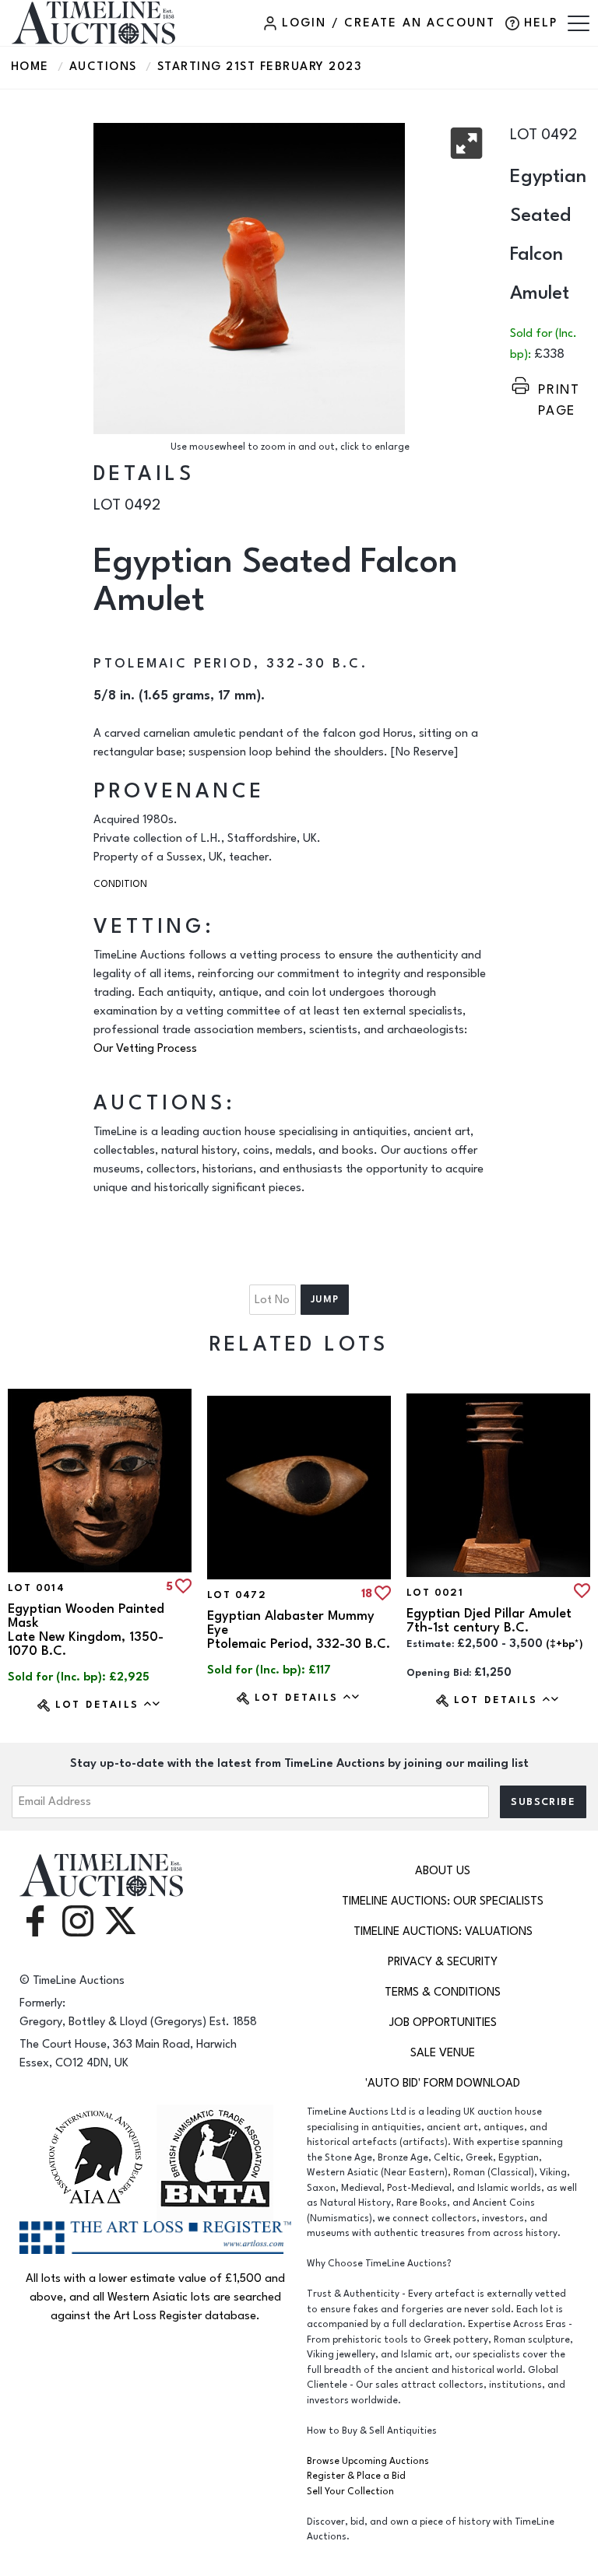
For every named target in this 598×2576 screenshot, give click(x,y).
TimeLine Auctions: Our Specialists (443, 1901)
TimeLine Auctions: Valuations (443, 1931)
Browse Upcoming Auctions (368, 2461)
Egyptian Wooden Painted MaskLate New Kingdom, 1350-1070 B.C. (86, 1630)
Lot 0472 (237, 1595)
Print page (559, 389)
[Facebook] (35, 1920)
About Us (443, 1871)
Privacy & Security (443, 1962)
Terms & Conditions (443, 1992)
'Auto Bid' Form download (443, 2083)
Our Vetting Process (145, 1048)
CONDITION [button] (120, 884)
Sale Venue (443, 2053)
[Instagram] (78, 1920)
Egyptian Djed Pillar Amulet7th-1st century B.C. (489, 1621)
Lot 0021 (435, 1593)
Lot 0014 (36, 1588)
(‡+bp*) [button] (565, 1644)
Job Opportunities (443, 2022)
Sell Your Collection (350, 2492)
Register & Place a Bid (356, 2476)
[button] (466, 143)
